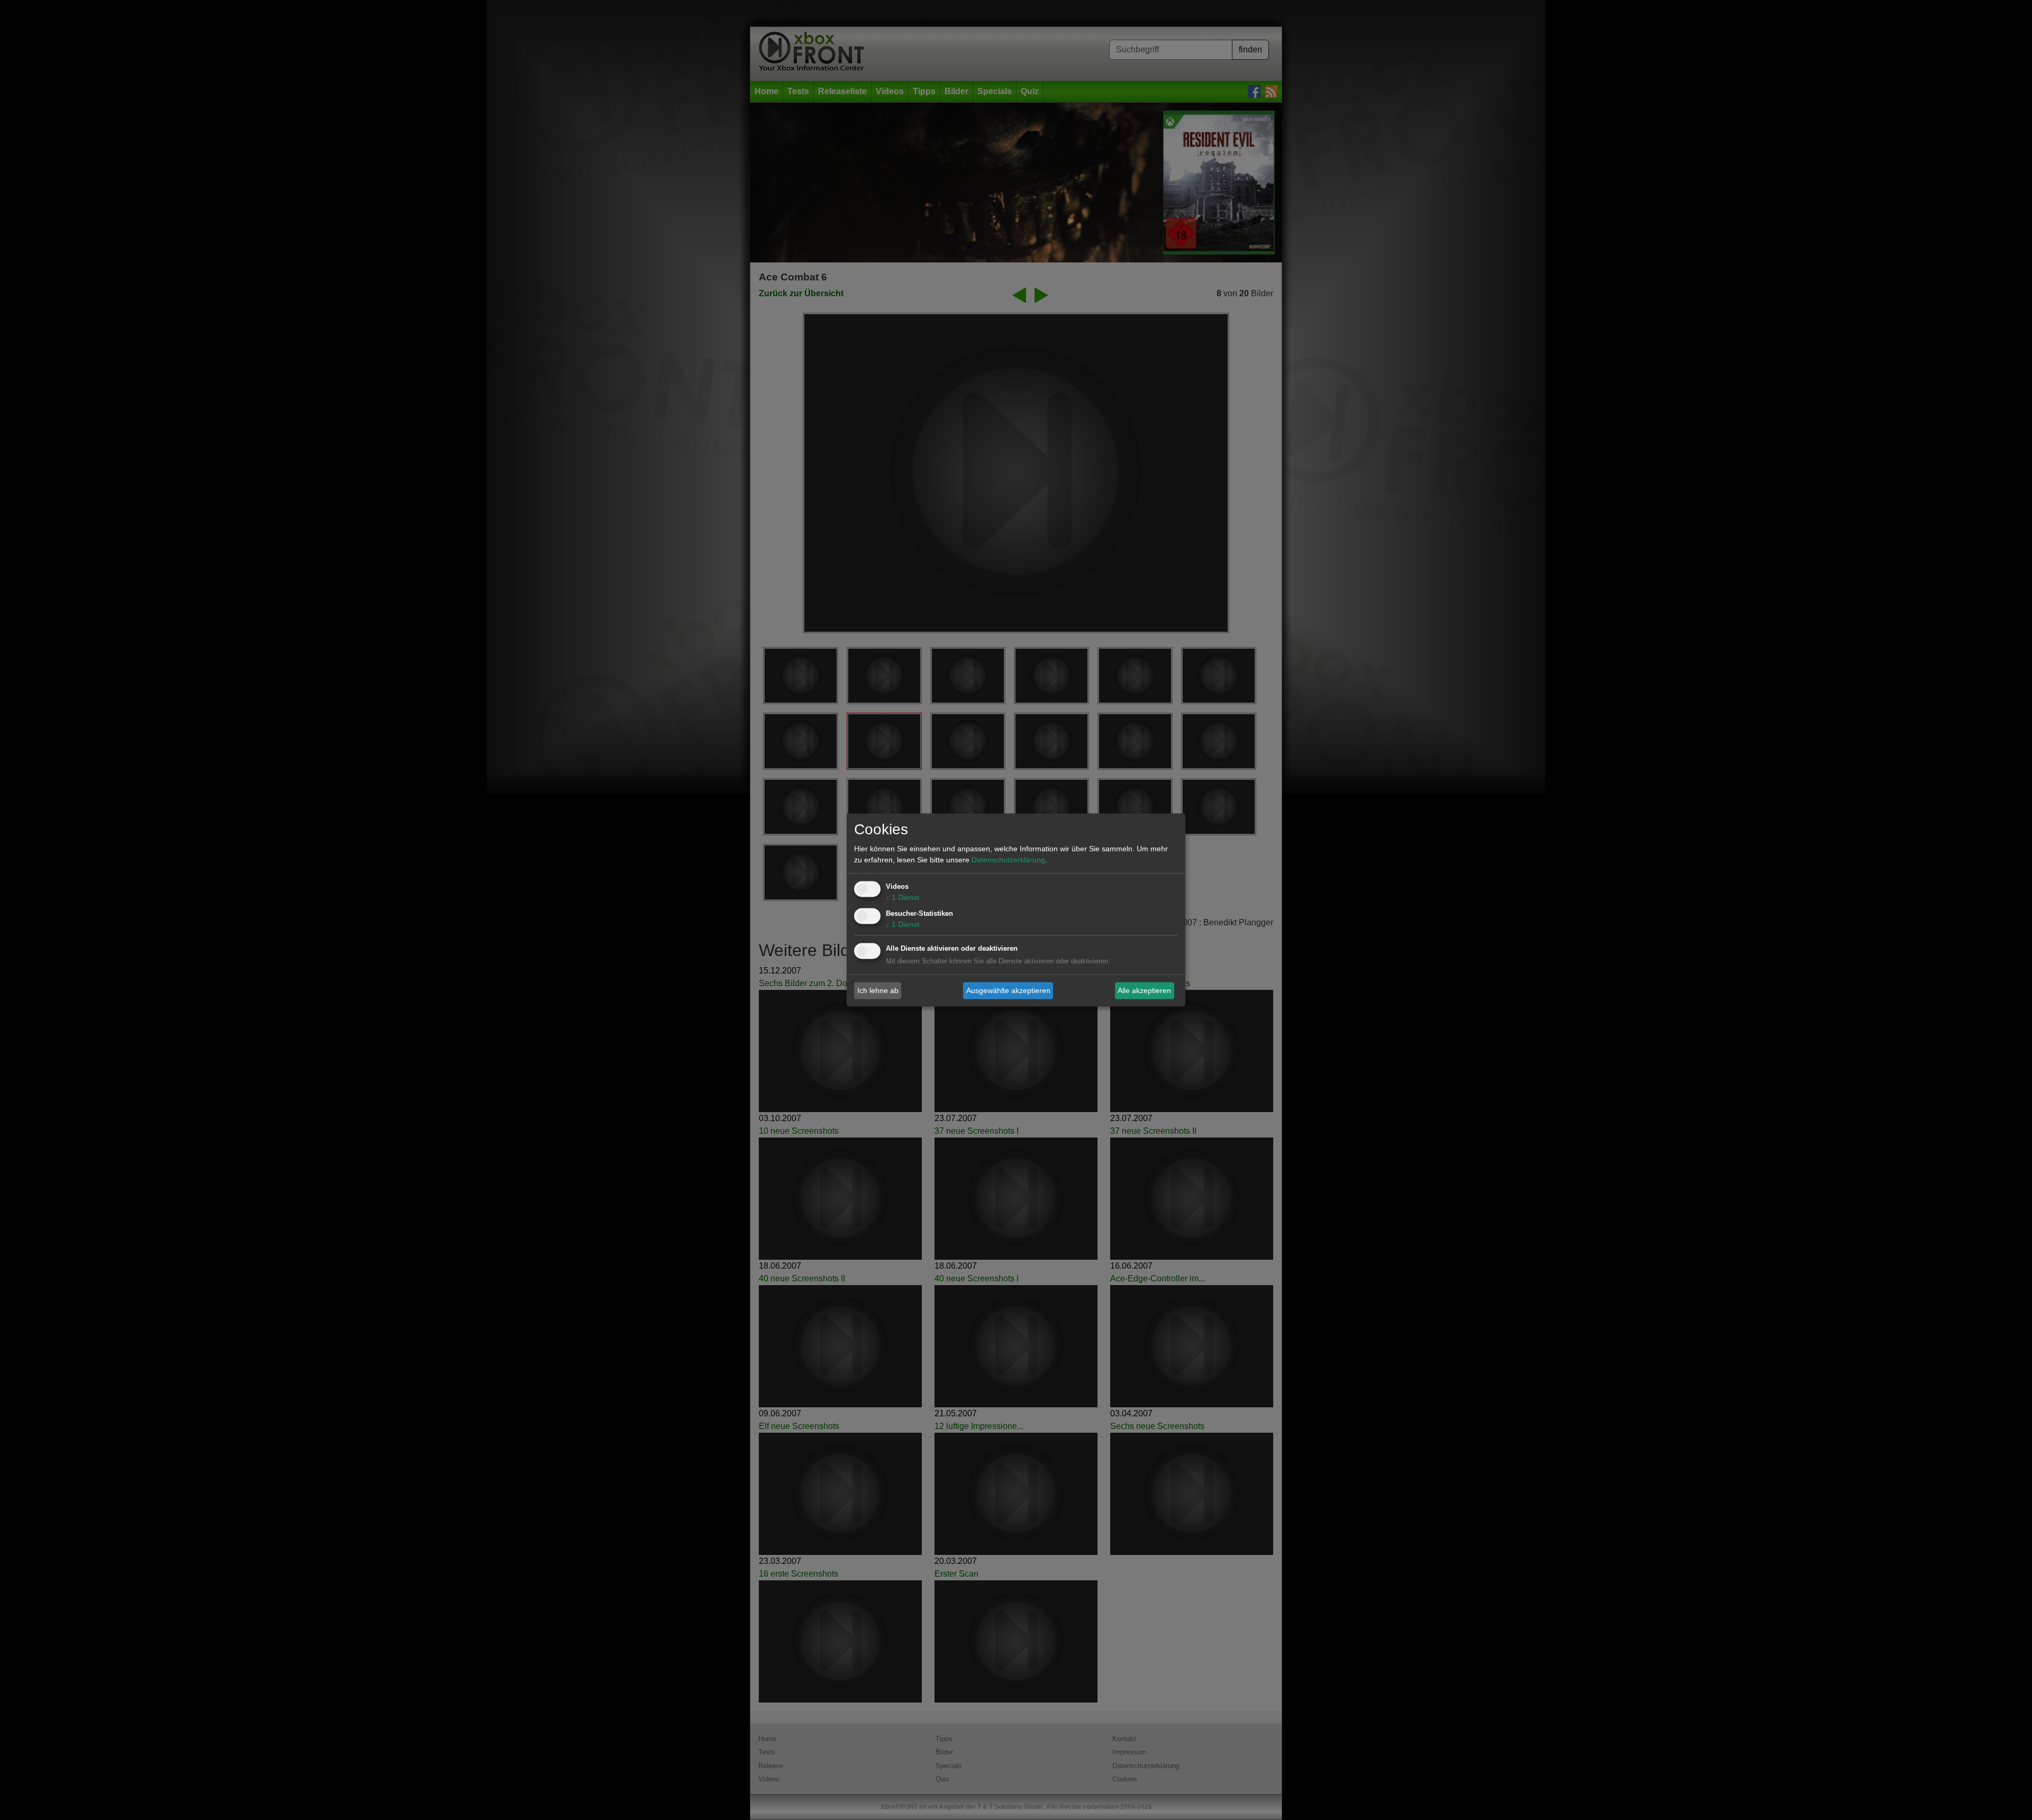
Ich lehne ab (878, 990)
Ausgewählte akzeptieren (1008, 990)
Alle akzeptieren (1144, 990)
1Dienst (902, 898)
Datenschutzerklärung (1008, 860)
